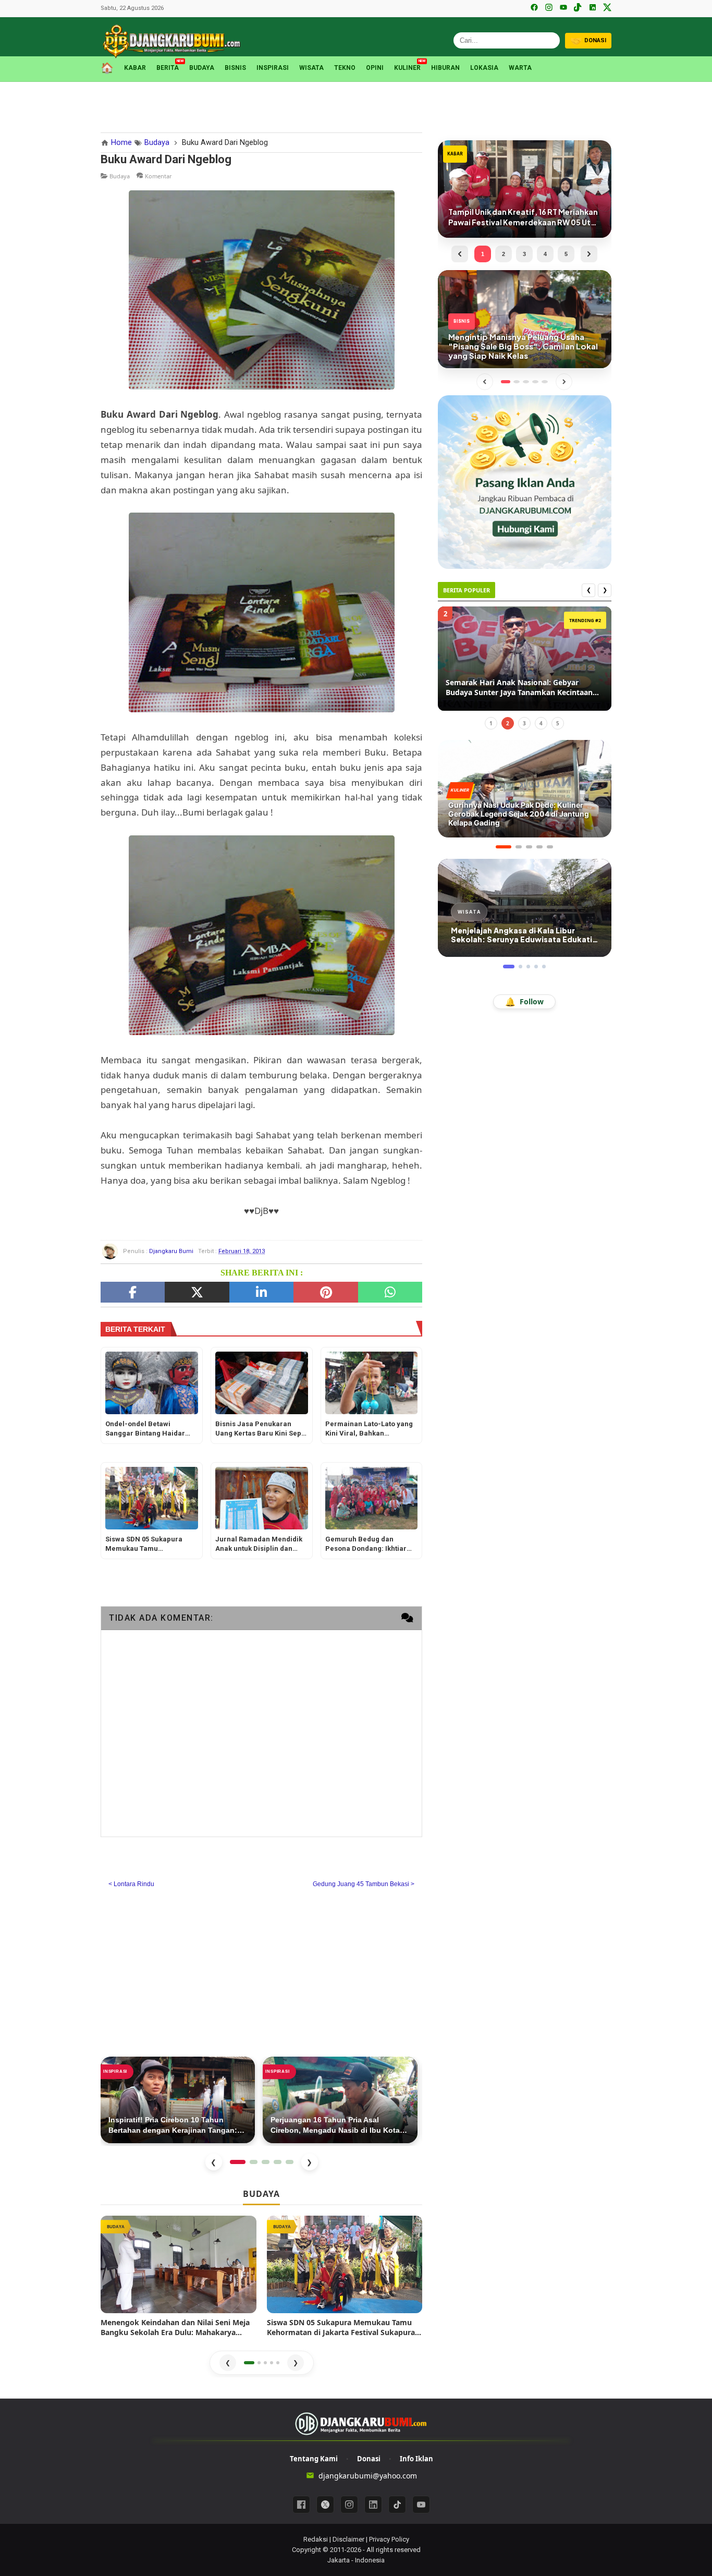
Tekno (345, 68)
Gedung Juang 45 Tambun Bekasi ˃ (364, 1884)
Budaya (202, 68)
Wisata (311, 68)
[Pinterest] (326, 1292)
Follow (524, 1002)
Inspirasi (273, 68)
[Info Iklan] (525, 481)
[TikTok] (578, 8)
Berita (168, 67)
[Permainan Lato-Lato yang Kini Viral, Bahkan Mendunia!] (372, 1383)
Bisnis (235, 68)
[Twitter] (197, 1292)
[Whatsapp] (390, 1292)
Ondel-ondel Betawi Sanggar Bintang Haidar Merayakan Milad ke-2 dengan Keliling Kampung (148, 1430)
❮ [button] (228, 2362)
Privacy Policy (389, 2539)
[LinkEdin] (261, 1292)
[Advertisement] (356, 105)
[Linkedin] (373, 2505)
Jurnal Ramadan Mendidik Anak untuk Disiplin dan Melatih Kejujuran (259, 1545)
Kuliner (407, 67)
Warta (520, 68)
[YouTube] (563, 8)
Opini (375, 68)
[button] (249, 2363)
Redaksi (316, 2539)
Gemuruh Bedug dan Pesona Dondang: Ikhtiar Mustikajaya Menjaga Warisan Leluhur (366, 1545)
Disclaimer (348, 2539)
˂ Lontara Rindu (131, 1884)
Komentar (158, 176)
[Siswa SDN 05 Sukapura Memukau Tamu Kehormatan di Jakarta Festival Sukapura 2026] (152, 1498)
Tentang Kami (314, 2459)
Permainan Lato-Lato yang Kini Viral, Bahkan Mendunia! (369, 1430)
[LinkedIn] (593, 8)
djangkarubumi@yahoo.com (368, 2476)
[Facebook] (534, 8)
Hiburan (445, 68)
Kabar (135, 68)
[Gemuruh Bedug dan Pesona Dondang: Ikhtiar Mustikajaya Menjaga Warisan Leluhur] (372, 1498)
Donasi (369, 2459)
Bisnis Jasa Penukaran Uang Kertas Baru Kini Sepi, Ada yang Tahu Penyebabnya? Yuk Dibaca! (260, 1430)
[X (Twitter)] (607, 8)
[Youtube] (421, 2505)
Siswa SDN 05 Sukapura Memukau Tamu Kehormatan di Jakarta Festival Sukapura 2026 (144, 1545)
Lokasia (484, 68)
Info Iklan (416, 2459)
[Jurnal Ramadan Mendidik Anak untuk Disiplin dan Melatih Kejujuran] (262, 1498)
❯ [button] (296, 2362)
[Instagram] (549, 8)
